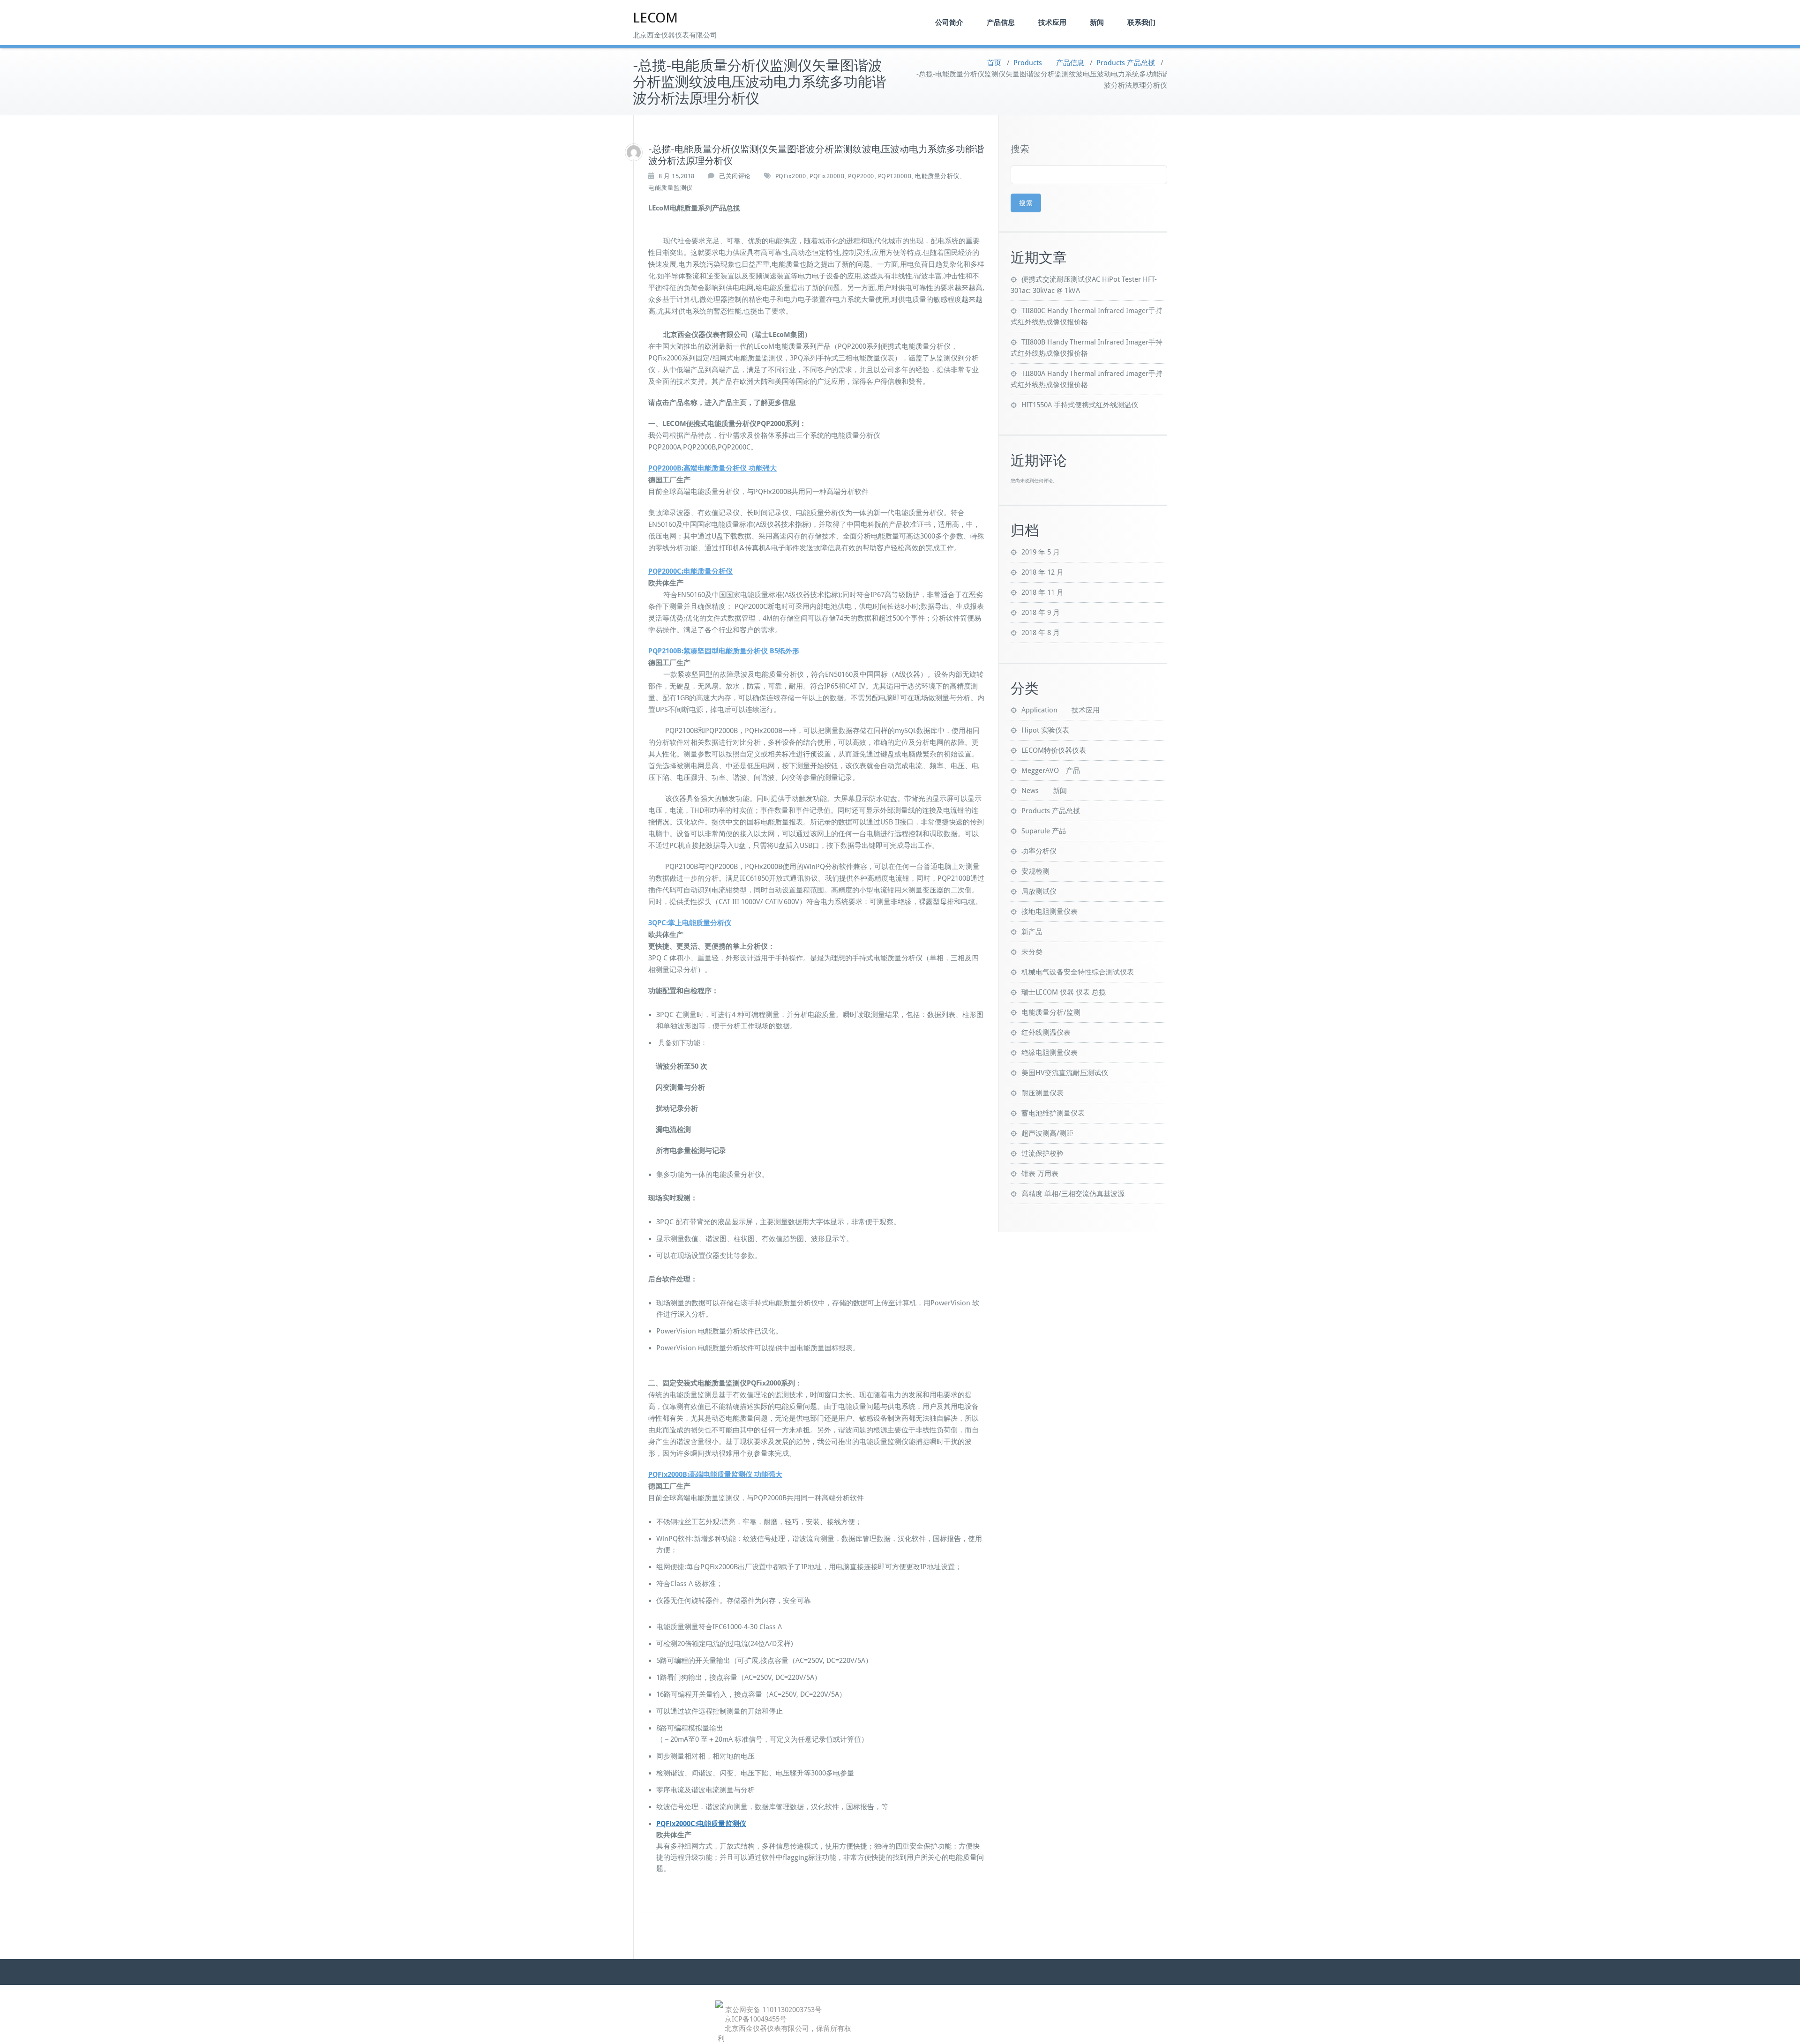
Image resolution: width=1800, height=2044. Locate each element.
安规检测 (1035, 871)
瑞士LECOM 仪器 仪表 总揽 (1064, 992)
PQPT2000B (895, 176)
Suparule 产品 (1044, 831)
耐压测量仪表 (1042, 1093)
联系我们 (1141, 22)
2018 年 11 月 (1042, 592)
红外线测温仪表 (1046, 1033)
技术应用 (1052, 22)
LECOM (655, 18)
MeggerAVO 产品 (1051, 771)
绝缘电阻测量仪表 (1050, 1053)
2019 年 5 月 (1041, 552)
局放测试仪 (1039, 891)
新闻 (1097, 22)
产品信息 (1001, 22)
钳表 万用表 (1040, 1174)
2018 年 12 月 (1042, 572)
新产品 (1032, 932)
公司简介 (949, 22)
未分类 (1032, 952)
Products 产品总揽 (1126, 63)
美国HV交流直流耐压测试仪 (1065, 1073)
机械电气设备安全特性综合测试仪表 (1078, 972)
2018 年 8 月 (1041, 633)
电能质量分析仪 (937, 176)
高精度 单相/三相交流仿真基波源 (1073, 1194)
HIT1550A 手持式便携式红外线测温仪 (1080, 405)
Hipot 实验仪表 (1045, 730)
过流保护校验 (1042, 1153)
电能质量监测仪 (671, 188)
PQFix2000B (827, 176)
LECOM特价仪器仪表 (1054, 750)
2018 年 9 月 (1041, 613)
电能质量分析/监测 (1051, 1012)
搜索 (1020, 149)
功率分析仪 (1039, 851)
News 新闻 (1044, 791)
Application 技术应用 (1061, 710)
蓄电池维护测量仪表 (1053, 1113)
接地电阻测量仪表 (1050, 912)
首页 (994, 63)
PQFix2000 (791, 176)
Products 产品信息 (1049, 63)
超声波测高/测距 (1047, 1133)
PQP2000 (861, 176)
